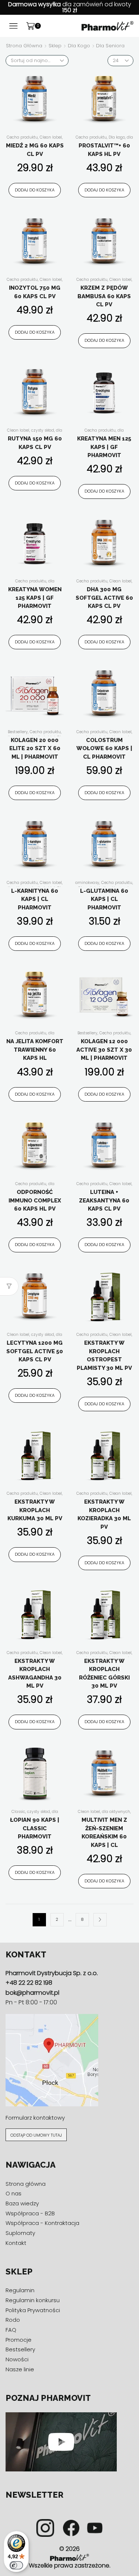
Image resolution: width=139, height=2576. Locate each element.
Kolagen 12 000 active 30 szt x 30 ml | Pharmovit (104, 1050)
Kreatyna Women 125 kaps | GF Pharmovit (35, 598)
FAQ (11, 2330)
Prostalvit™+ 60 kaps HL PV (104, 150)
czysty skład (43, 430)
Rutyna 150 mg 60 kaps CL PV (35, 443)
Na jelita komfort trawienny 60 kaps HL (35, 1050)
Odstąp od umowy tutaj (36, 2135)
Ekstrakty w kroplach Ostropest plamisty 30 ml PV (104, 1355)
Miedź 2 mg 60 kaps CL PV (35, 150)
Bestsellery (18, 732)
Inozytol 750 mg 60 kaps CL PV (35, 292)
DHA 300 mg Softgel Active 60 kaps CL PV (104, 598)
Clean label (51, 137)
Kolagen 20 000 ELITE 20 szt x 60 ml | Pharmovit (35, 748)
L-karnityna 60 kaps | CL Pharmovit (35, 899)
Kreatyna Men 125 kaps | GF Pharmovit (104, 447)
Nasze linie (20, 2369)
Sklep (55, 46)
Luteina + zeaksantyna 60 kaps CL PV (104, 1200)
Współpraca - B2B (30, 2213)
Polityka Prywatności (33, 2310)
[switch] (16, 2565)
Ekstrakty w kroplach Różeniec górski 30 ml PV (104, 1674)
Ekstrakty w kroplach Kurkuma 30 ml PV (35, 1510)
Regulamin (20, 2290)
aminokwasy (87, 883)
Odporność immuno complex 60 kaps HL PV (35, 1200)
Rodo (13, 2320)
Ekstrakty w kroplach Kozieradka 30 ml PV (104, 1514)
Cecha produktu (22, 137)
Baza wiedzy (22, 2203)
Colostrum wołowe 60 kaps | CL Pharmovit (104, 748)
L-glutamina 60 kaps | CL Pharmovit (104, 899)
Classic (18, 1812)
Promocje (19, 2340)
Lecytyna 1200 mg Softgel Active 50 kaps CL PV (35, 1351)
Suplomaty (20, 2233)
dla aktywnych (116, 1812)
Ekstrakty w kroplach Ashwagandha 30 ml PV (35, 1674)
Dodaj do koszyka (35, 190)
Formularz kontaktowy (35, 2118)
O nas (14, 2193)
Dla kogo (79, 46)
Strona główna (24, 46)
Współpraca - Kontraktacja (42, 2223)
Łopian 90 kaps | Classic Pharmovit (35, 1828)
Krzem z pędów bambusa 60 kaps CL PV (104, 296)
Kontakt (16, 2243)
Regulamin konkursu (33, 2300)
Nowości (17, 2359)
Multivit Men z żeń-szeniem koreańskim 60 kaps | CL (104, 1833)
